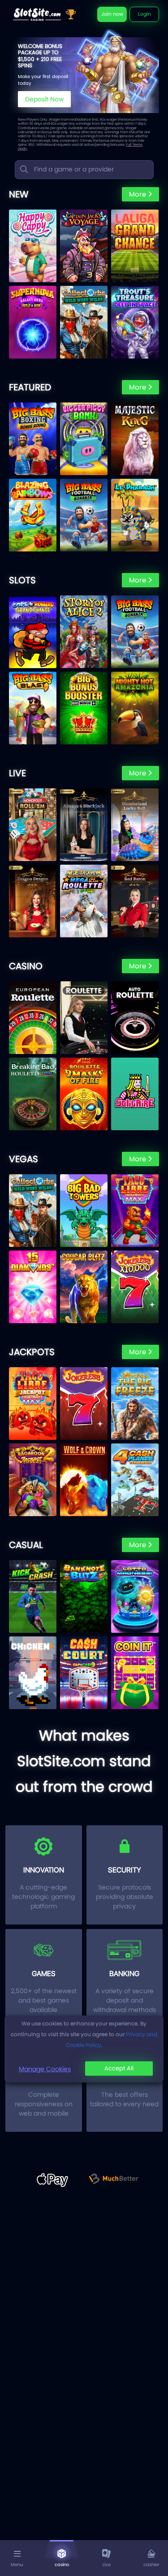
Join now (112, 14)
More (138, 194)
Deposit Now (44, 99)
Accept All (119, 2068)
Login (144, 14)
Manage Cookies (45, 2069)
